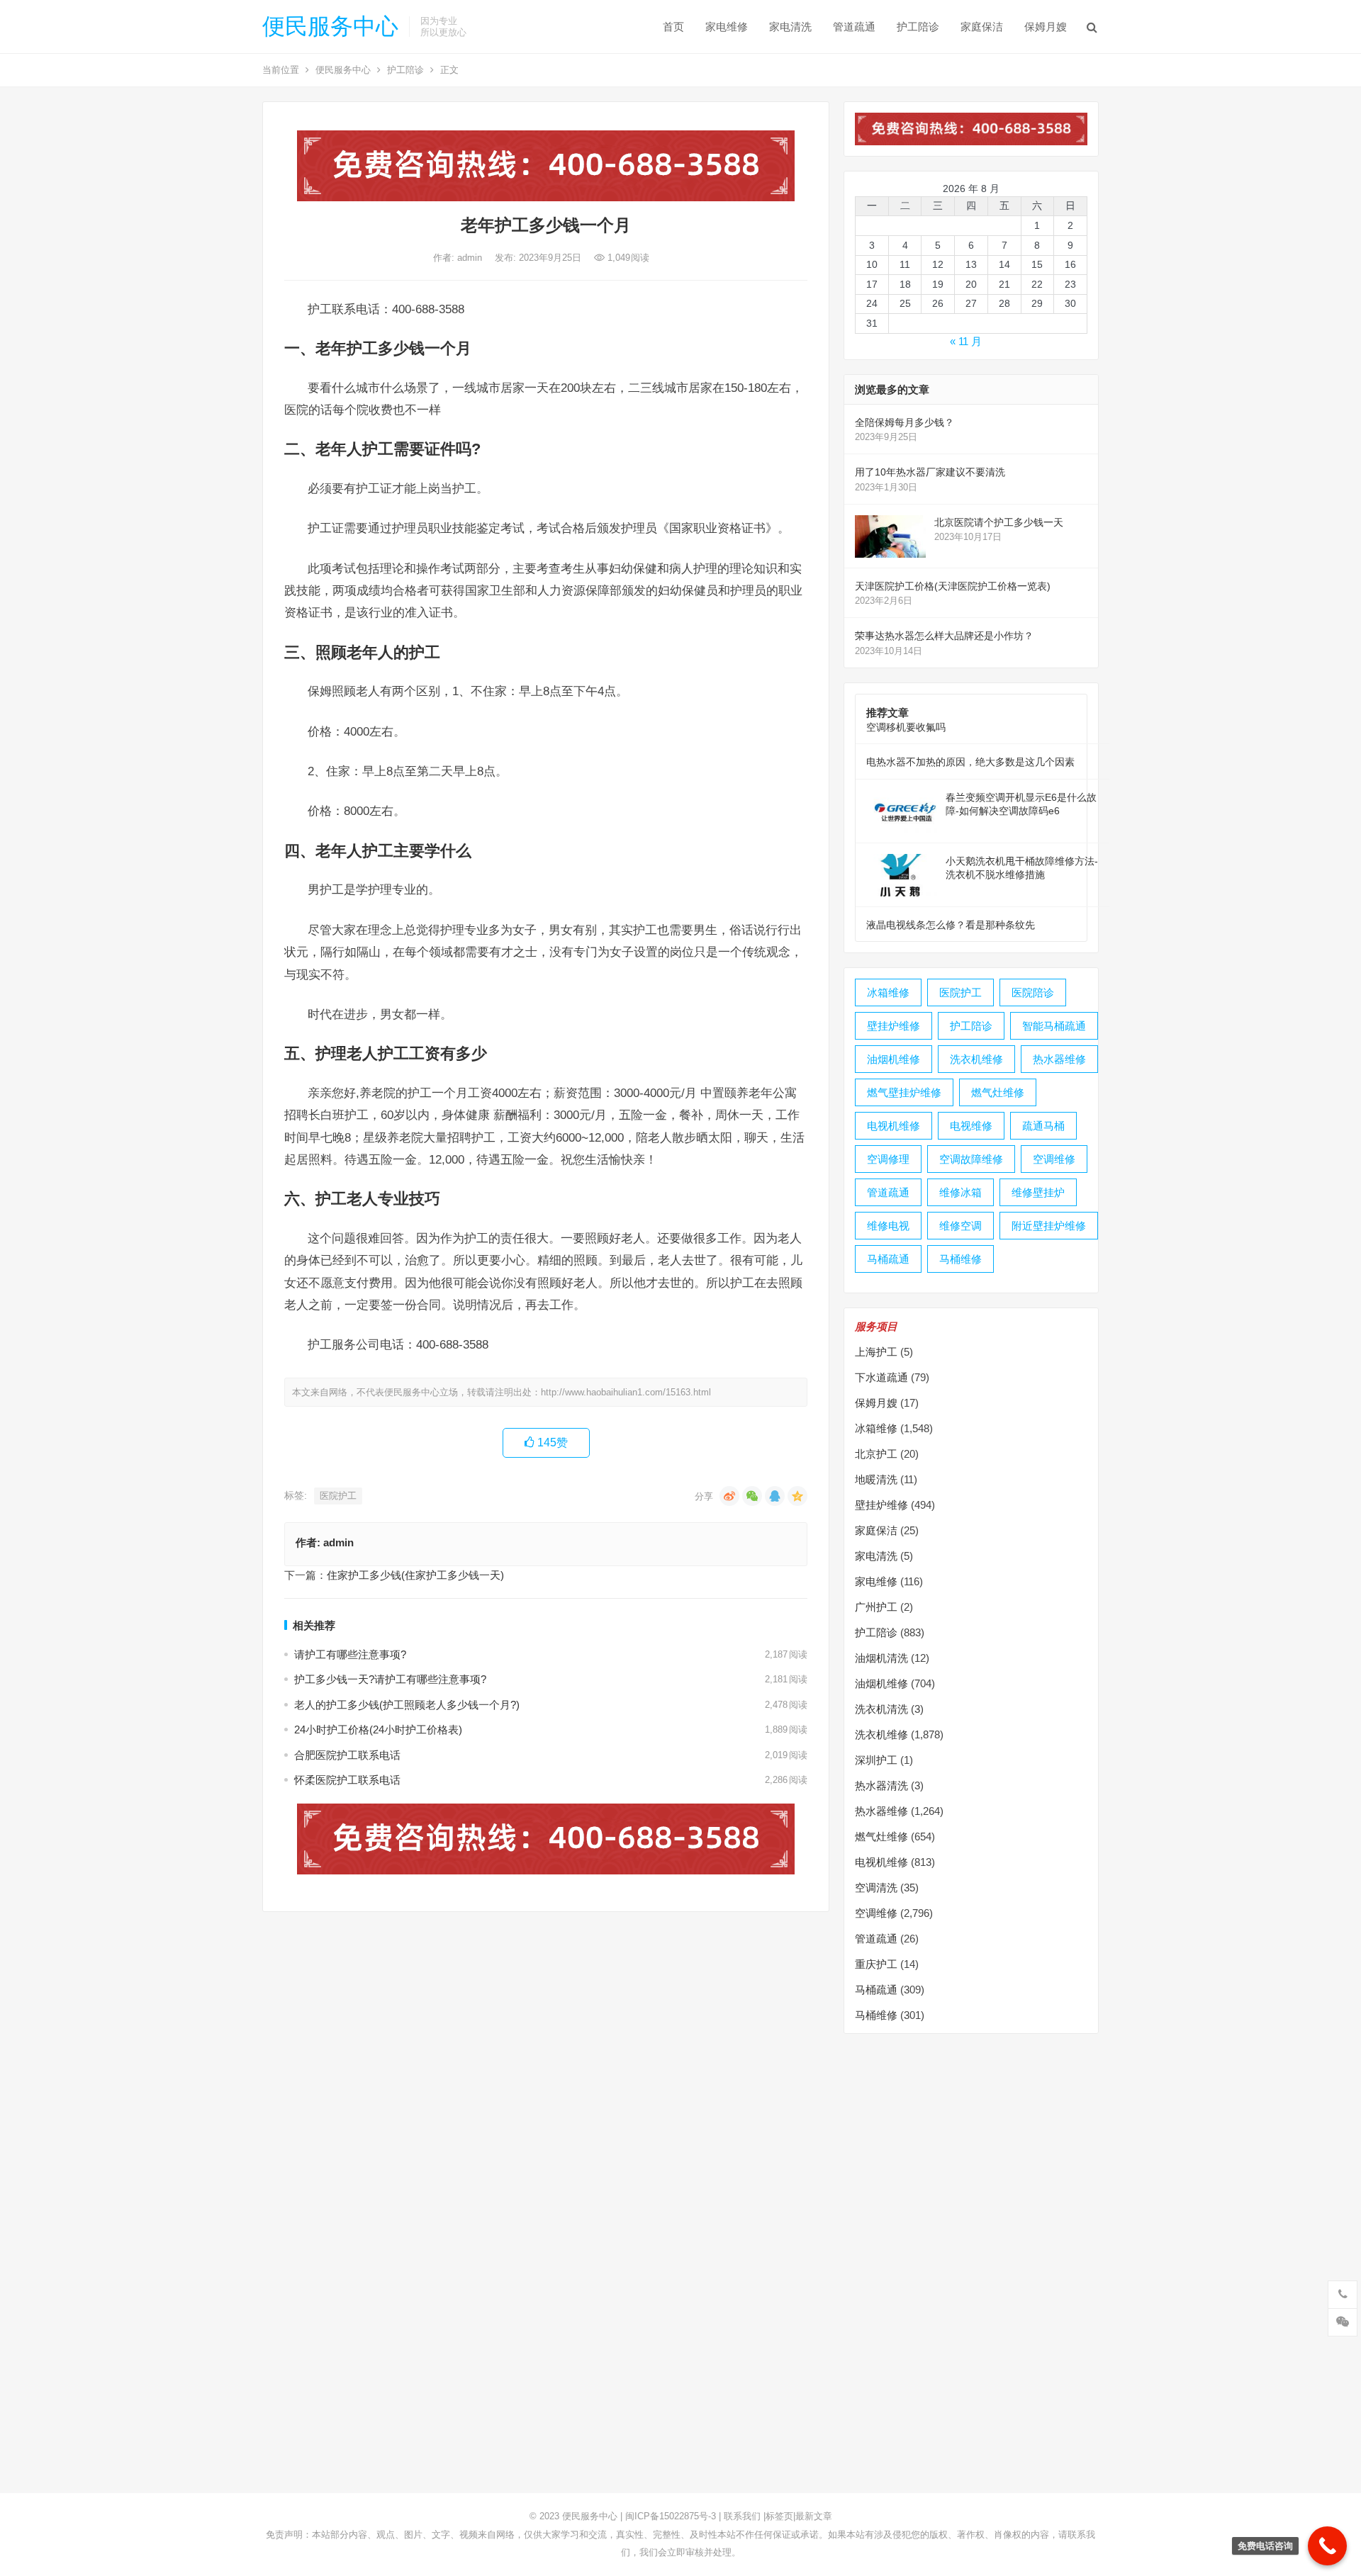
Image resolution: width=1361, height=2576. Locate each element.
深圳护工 (876, 1760)
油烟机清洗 (881, 1658)
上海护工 (876, 1352)
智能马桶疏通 (1054, 1026)
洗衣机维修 (976, 1059)
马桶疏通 (888, 1259)
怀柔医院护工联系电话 (347, 1780)
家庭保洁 (982, 27)
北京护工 (876, 1454)
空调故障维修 (971, 1159)
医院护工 (338, 1496)
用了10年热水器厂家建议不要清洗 (930, 472)
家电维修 (727, 27)
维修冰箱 (960, 1192)
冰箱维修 (888, 992)
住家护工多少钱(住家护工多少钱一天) (415, 1575)
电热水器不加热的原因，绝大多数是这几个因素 (970, 762)
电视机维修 (894, 1126)
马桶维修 (960, 1259)
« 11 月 (966, 341)
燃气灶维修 (998, 1092)
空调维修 (1054, 1159)
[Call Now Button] (1327, 2546)
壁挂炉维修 (894, 1026)
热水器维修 (1059, 1059)
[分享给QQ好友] (775, 1496)
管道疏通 (854, 27)
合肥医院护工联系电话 (347, 1755)
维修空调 (960, 1226)
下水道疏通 (881, 1377)
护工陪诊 (918, 27)
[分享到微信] (752, 1496)
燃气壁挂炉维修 (904, 1092)
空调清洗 (876, 1888)
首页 (673, 27)
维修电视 (888, 1226)
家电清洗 (790, 27)
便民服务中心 (330, 26)
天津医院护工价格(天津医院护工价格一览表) (953, 586)
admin (471, 258)
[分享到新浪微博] (729, 1496)
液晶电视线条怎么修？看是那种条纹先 (951, 925)
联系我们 (742, 2516)
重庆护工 (876, 1964)
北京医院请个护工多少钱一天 (999, 522)
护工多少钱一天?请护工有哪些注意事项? (390, 1679)
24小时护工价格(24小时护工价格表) (378, 1729)
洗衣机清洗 (881, 1709)
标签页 (779, 2516)
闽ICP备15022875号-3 (671, 2516)
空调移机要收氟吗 (906, 727)
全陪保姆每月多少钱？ (904, 422)
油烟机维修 (894, 1059)
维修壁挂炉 (1038, 1192)
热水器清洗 (881, 1785)
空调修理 (888, 1159)
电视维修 (971, 1126)
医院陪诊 (1033, 992)
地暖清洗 (876, 1479)
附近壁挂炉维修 (1049, 1226)
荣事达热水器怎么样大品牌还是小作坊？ (944, 636)
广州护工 (876, 1607)
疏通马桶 (1043, 1126)
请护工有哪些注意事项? (350, 1654)
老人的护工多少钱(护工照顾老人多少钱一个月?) (407, 1705)
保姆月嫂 (1046, 27)
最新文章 (814, 2516)
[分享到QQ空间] (797, 1496)
